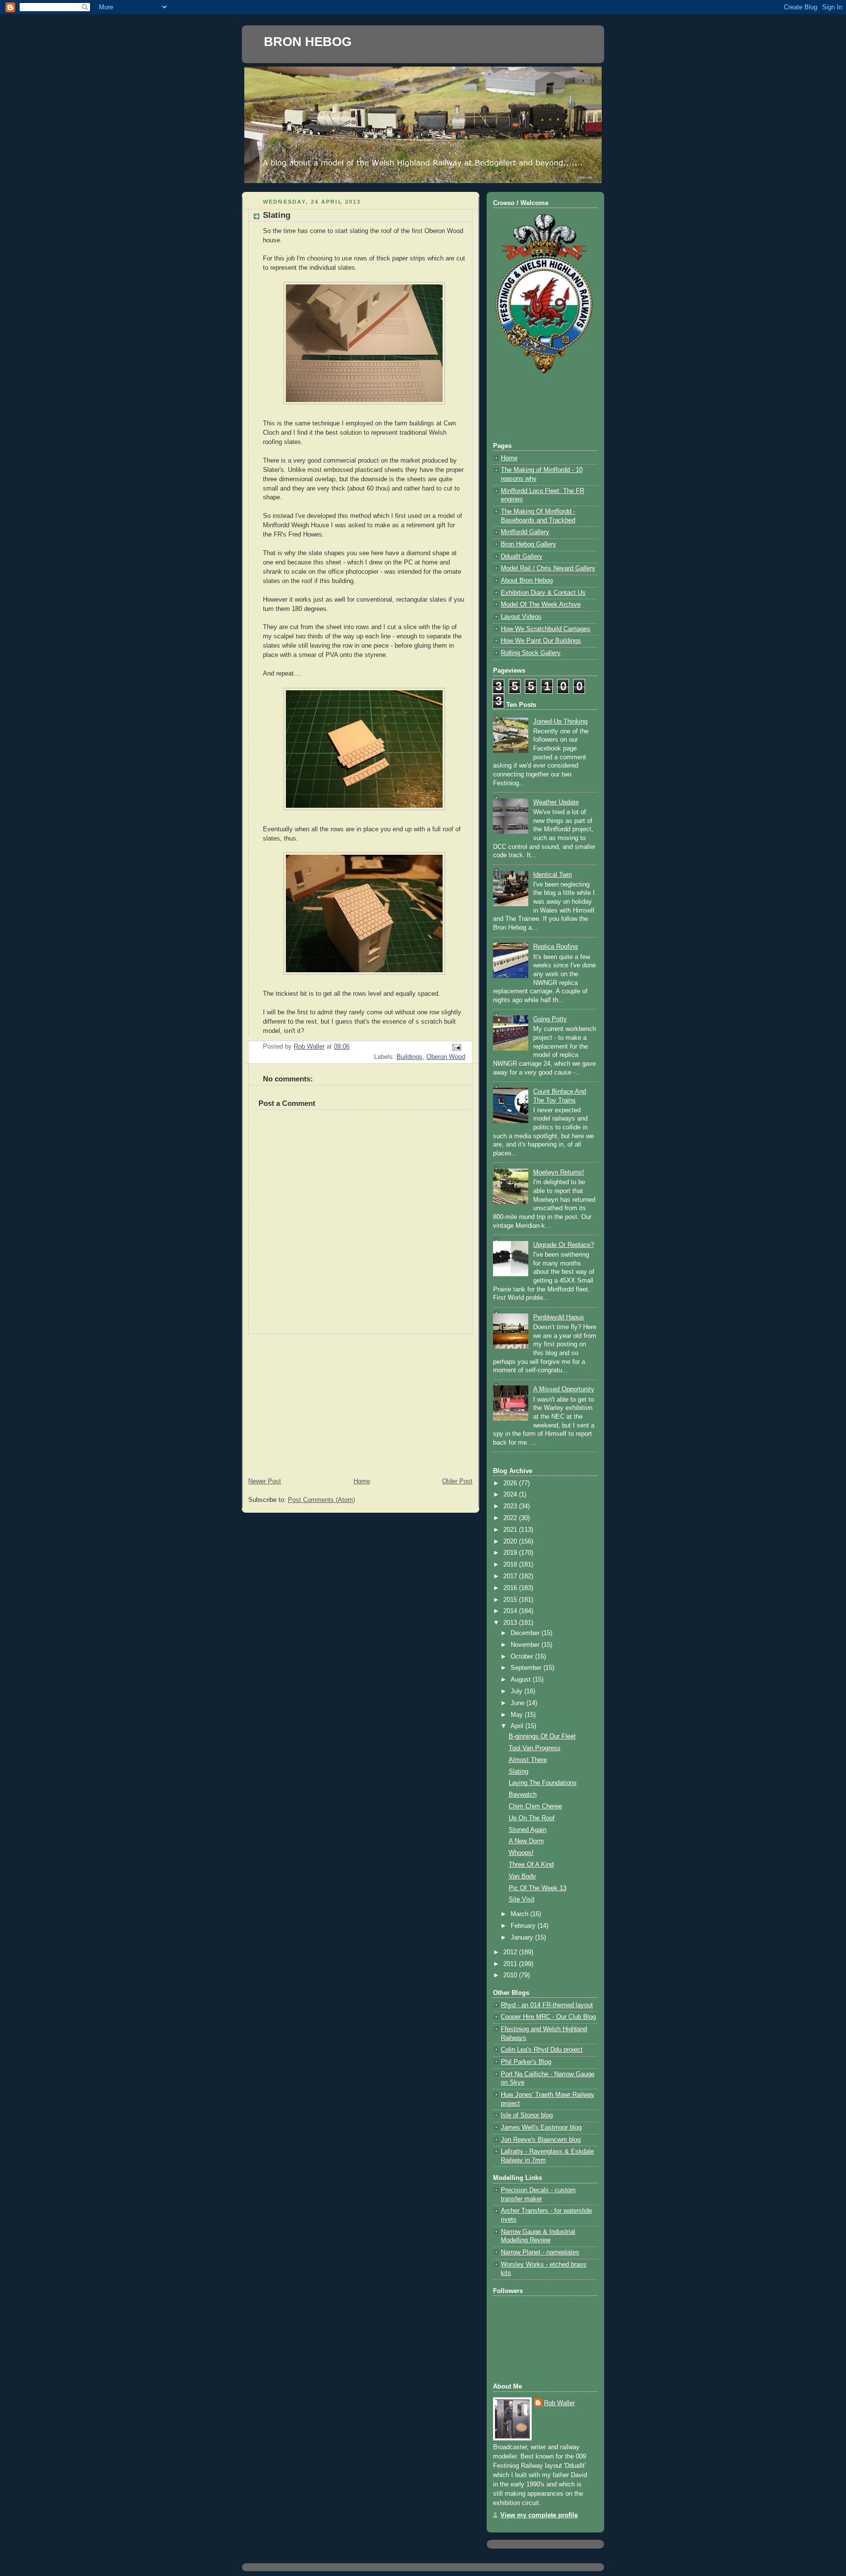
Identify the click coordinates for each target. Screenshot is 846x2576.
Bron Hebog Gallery (529, 544)
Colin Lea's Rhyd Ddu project (542, 2050)
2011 (511, 1964)
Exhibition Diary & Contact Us (543, 593)
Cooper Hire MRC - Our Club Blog (548, 2017)
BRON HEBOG (308, 42)
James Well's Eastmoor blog (541, 2128)
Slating (518, 1772)
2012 (511, 1952)
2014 (511, 1611)
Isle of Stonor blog (527, 2115)
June (518, 1703)
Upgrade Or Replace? (564, 1245)
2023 (511, 1506)
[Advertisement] (360, 1403)
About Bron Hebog (527, 581)
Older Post (457, 1481)
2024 (511, 1495)
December (526, 1633)
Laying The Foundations (543, 1783)
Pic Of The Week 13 (538, 1888)
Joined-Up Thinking (560, 722)
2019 (511, 1553)
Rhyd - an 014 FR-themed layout (547, 2005)
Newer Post (265, 1481)
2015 (511, 1600)
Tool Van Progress (535, 1748)
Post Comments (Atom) (321, 1500)
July (517, 1691)
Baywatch (523, 1795)
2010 (511, 1975)
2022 (511, 1518)
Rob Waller (559, 2403)
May (518, 1715)
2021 (511, 1530)
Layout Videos (521, 617)
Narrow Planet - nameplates (540, 2252)
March (520, 1914)
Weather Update (556, 802)
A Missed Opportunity (564, 1389)
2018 (511, 1565)
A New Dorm (526, 1841)
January (523, 1938)
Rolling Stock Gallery (531, 653)
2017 (511, 1576)
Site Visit (522, 1899)
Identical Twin (552, 875)
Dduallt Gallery (522, 557)
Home (362, 1481)
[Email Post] (456, 1047)
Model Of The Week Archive (541, 605)
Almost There (528, 1760)
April (518, 1726)
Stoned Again (528, 1830)
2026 (511, 1483)
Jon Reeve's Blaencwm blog (541, 2140)
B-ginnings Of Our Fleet (542, 1736)
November (526, 1645)
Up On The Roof (532, 1818)
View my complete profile (539, 2515)
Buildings (410, 1057)
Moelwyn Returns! (559, 1172)
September (527, 1668)
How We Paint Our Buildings (541, 641)
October (523, 1657)
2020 (511, 1542)
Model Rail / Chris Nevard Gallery (548, 568)
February (524, 1926)
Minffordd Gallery (525, 532)
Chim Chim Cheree (535, 1806)
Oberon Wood (446, 1057)
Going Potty (550, 1019)
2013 (511, 1623)
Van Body (522, 1876)
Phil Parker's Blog (526, 2062)
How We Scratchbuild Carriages (546, 629)
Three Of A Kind (531, 1865)
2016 (511, 1588)
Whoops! (521, 1853)
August (522, 1680)
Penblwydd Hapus (559, 1317)
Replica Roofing (555, 947)
